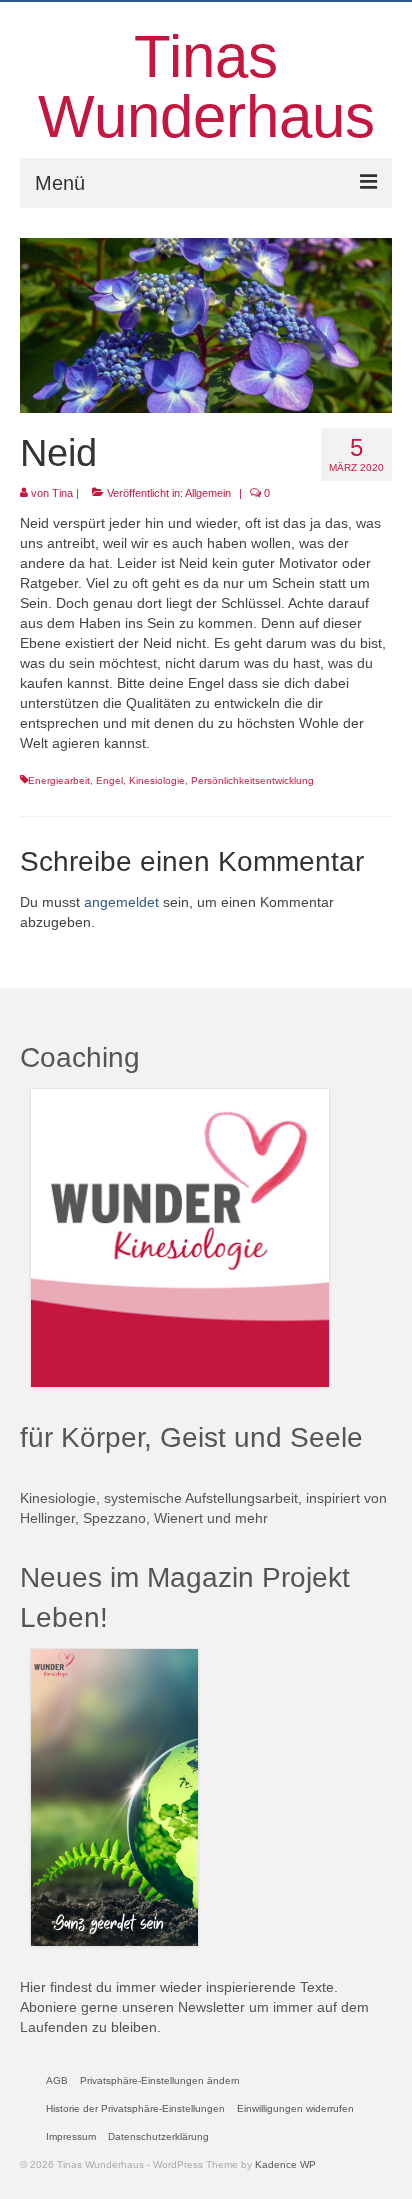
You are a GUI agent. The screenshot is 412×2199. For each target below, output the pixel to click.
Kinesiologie (157, 780)
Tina (62, 493)
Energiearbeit (59, 780)
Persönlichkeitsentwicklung (252, 780)
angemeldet (121, 902)
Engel (109, 780)
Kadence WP (285, 2164)
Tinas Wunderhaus (206, 86)
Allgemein (208, 493)
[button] (160, 2081)
